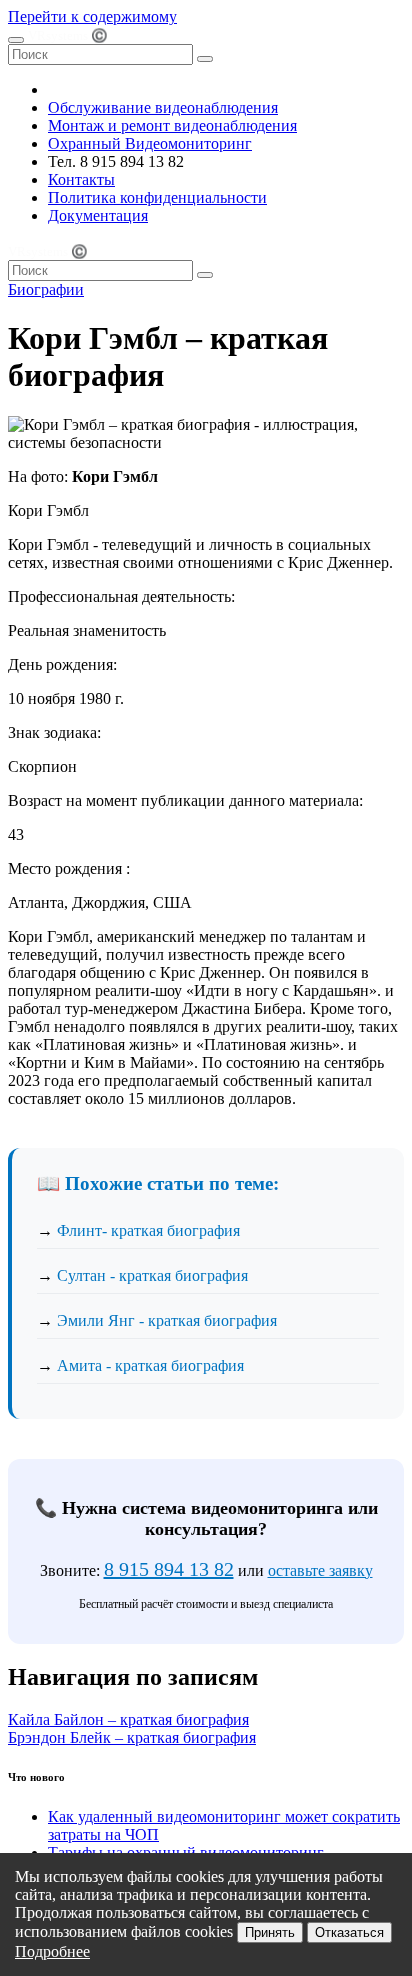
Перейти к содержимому (92, 16)
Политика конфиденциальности (157, 197)
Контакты (81, 179)
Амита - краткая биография (150, 1365)
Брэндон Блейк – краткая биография (132, 1737)
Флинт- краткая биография (148, 1230)
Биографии (46, 289)
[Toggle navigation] (16, 40)
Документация (98, 215)
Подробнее (52, 1951)
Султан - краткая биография (152, 1275)
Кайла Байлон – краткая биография (128, 1719)
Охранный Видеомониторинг (150, 143)
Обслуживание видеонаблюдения (163, 107)
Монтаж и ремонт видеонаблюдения (172, 125)
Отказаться (349, 1932)
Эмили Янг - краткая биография (167, 1320)
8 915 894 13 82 (169, 1569)
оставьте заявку (320, 1570)
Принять (270, 1932)
